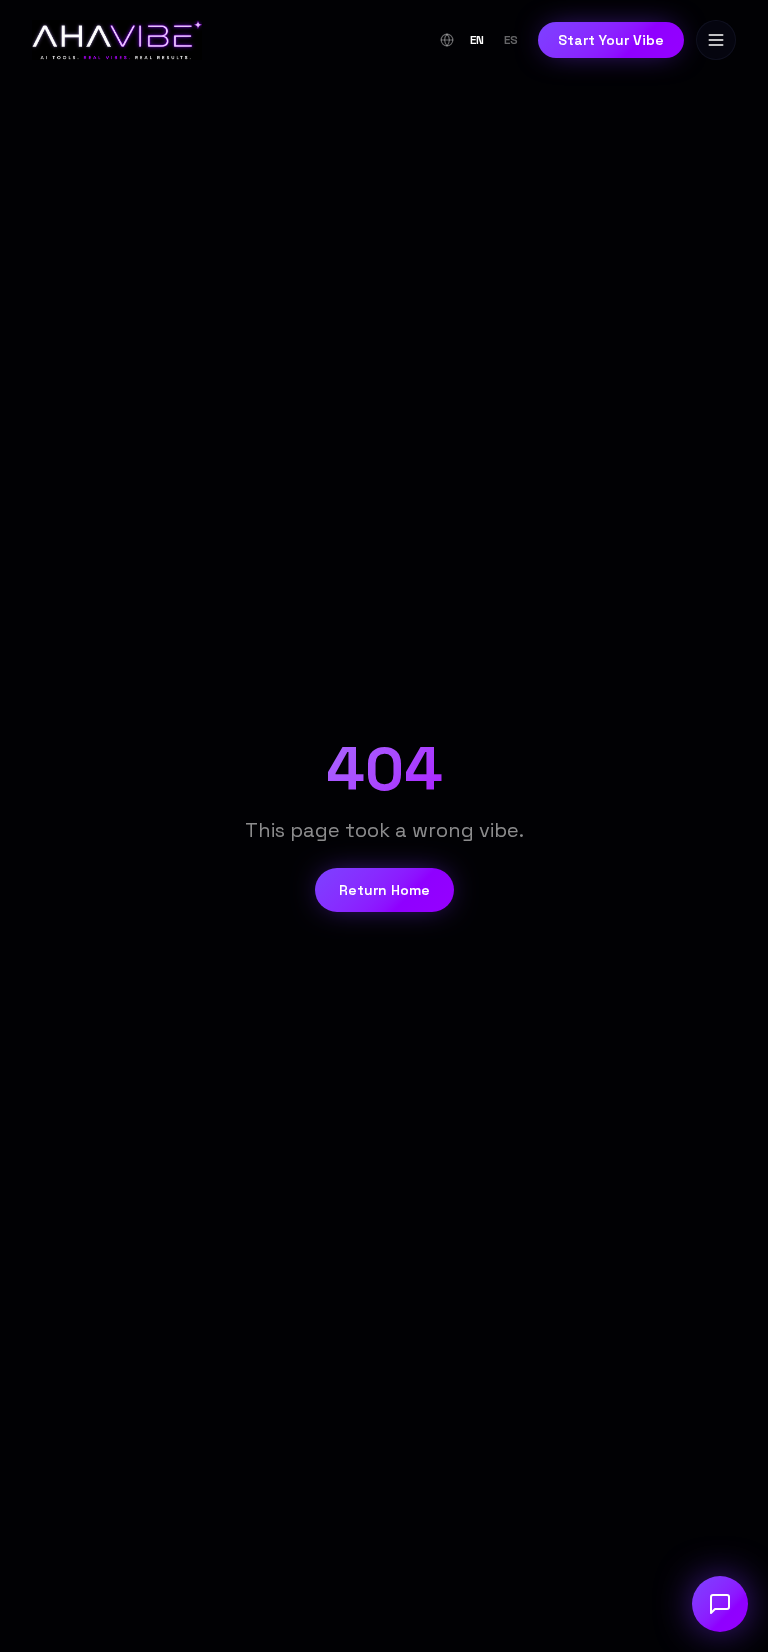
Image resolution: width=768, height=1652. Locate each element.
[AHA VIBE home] (117, 40)
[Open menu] (716, 40)
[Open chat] (720, 1604)
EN (477, 40)
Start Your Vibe (611, 40)
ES (511, 40)
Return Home (384, 890)
